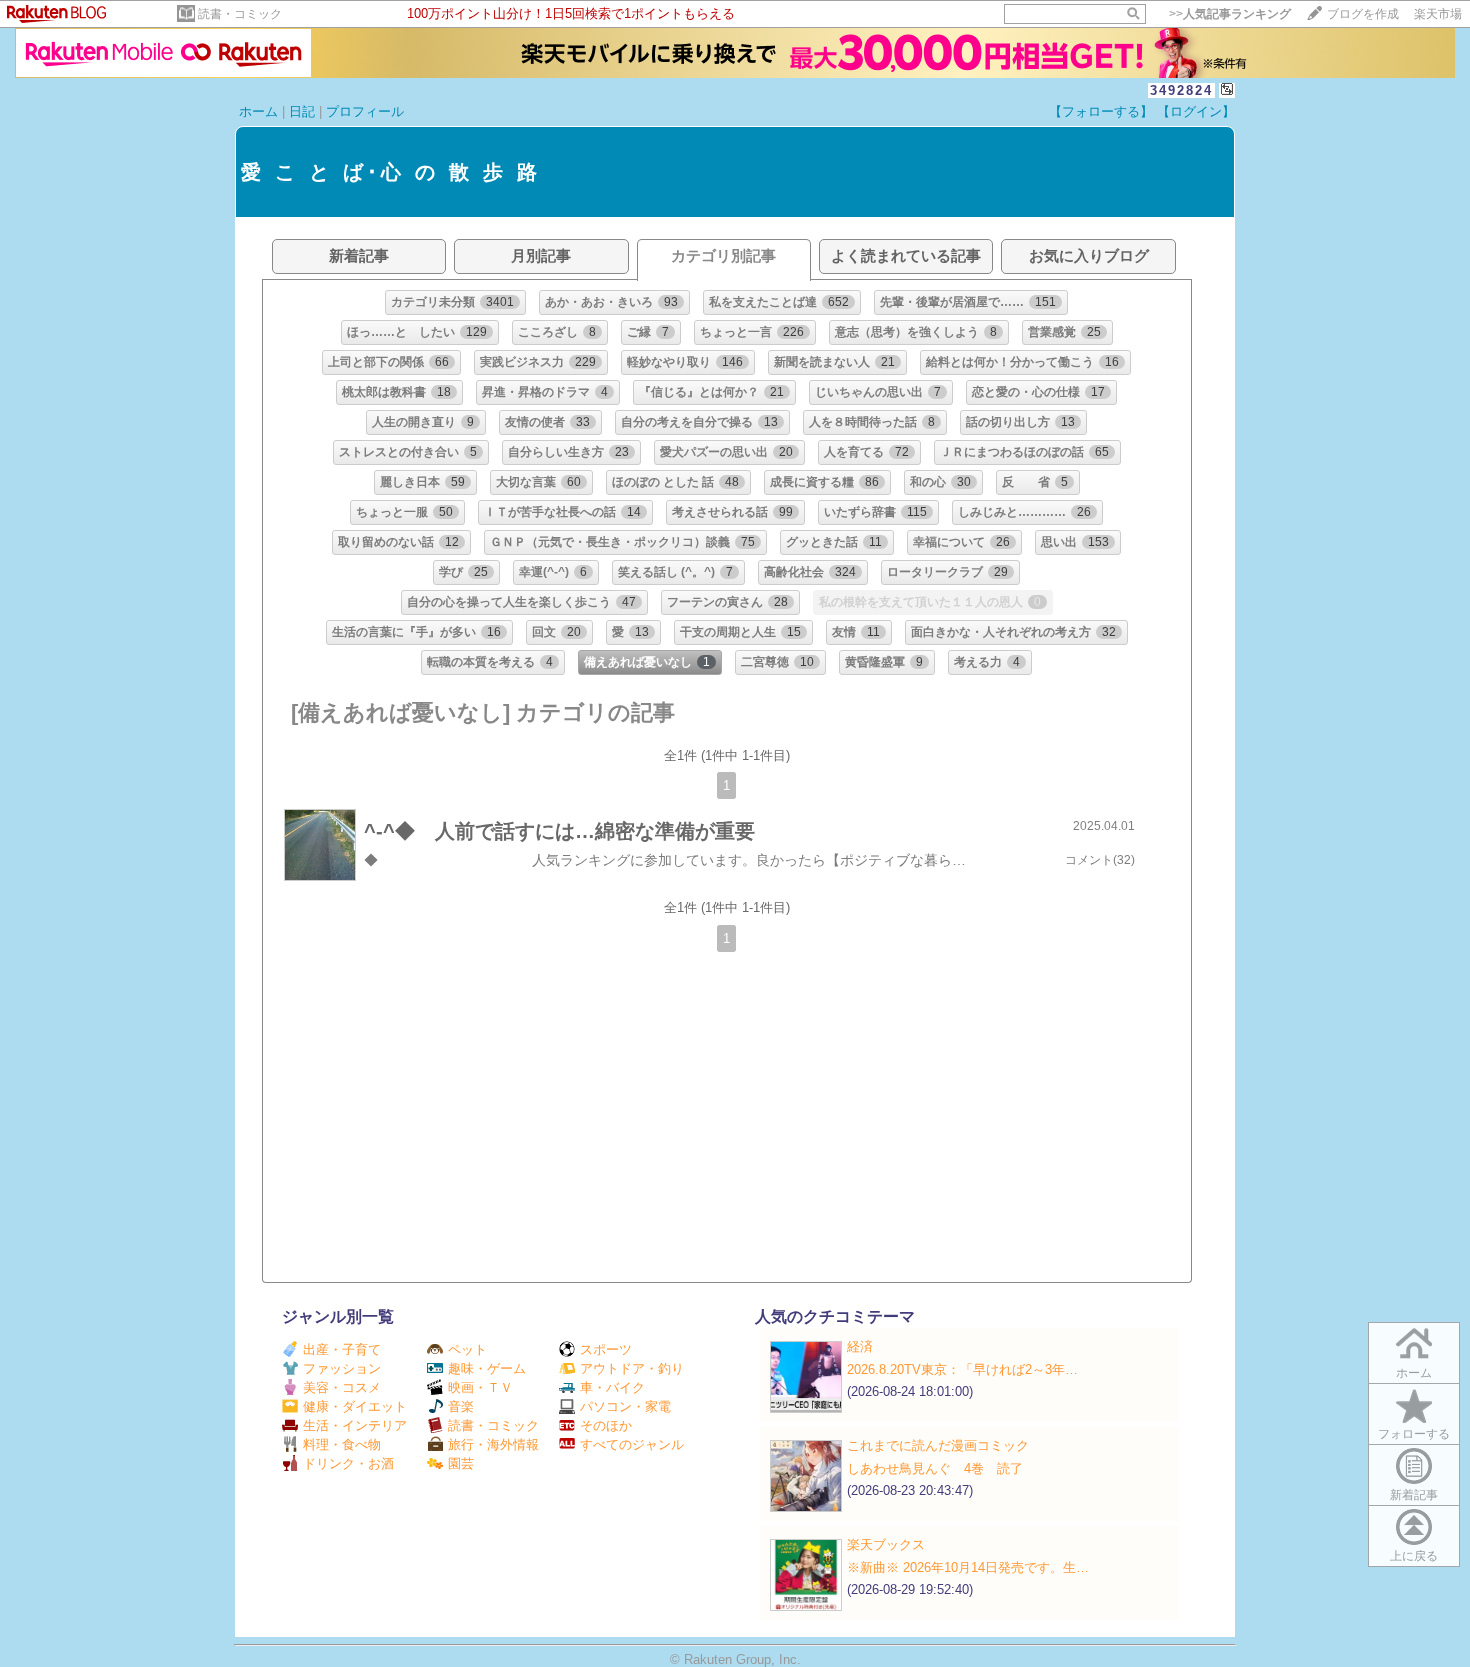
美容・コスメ (342, 1387)
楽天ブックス (886, 1544)
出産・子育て (342, 1349)
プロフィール (365, 111)
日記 (302, 111)
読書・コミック (240, 14)
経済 (860, 1346)
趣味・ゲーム (487, 1368)
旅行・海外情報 (493, 1444)
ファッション (342, 1368)
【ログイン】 (1196, 111)
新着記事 (1414, 1495)
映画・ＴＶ (480, 1387)
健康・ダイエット (355, 1406)
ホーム (258, 111)
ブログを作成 (1363, 14)
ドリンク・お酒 (348, 1463)
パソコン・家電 (625, 1406)
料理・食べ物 (342, 1444)
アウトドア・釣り (632, 1368)
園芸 (461, 1463)
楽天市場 (1438, 14)
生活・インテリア (355, 1425)
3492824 (1181, 90)
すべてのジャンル (632, 1444)
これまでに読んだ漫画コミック (938, 1445)
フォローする (1414, 1434)
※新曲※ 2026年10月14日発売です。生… (968, 1567)
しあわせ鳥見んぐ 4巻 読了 (935, 1468)
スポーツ (606, 1349)
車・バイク (612, 1387)
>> (1230, 14)
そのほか (606, 1425)
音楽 (461, 1406)
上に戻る (1414, 1556)
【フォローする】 (1101, 111)
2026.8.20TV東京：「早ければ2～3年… (962, 1369)
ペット (467, 1349)
